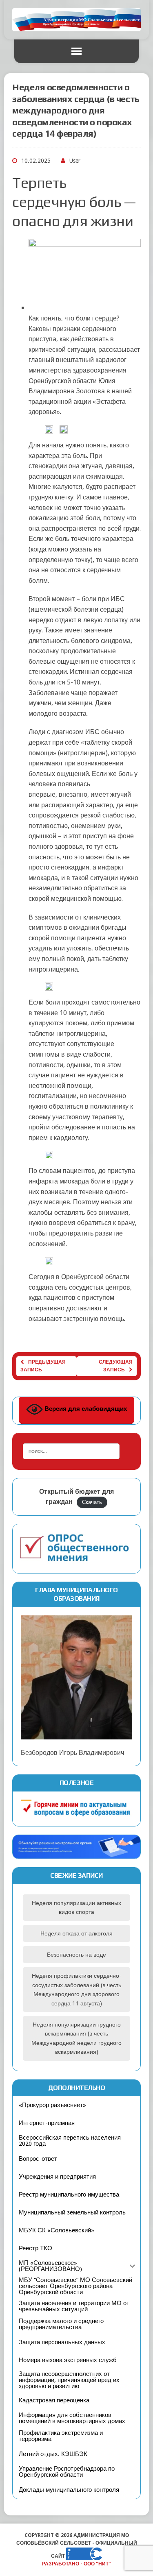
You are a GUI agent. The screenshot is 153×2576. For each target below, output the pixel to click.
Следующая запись (116, 1366)
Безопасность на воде (76, 1955)
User (75, 161)
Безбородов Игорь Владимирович (72, 1753)
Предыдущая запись (43, 1366)
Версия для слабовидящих (85, 1409)
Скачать (92, 1502)
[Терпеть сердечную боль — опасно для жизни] (85, 308)
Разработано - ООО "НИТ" (76, 2564)
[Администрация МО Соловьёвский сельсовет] (76, 20)
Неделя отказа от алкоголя (76, 1933)
